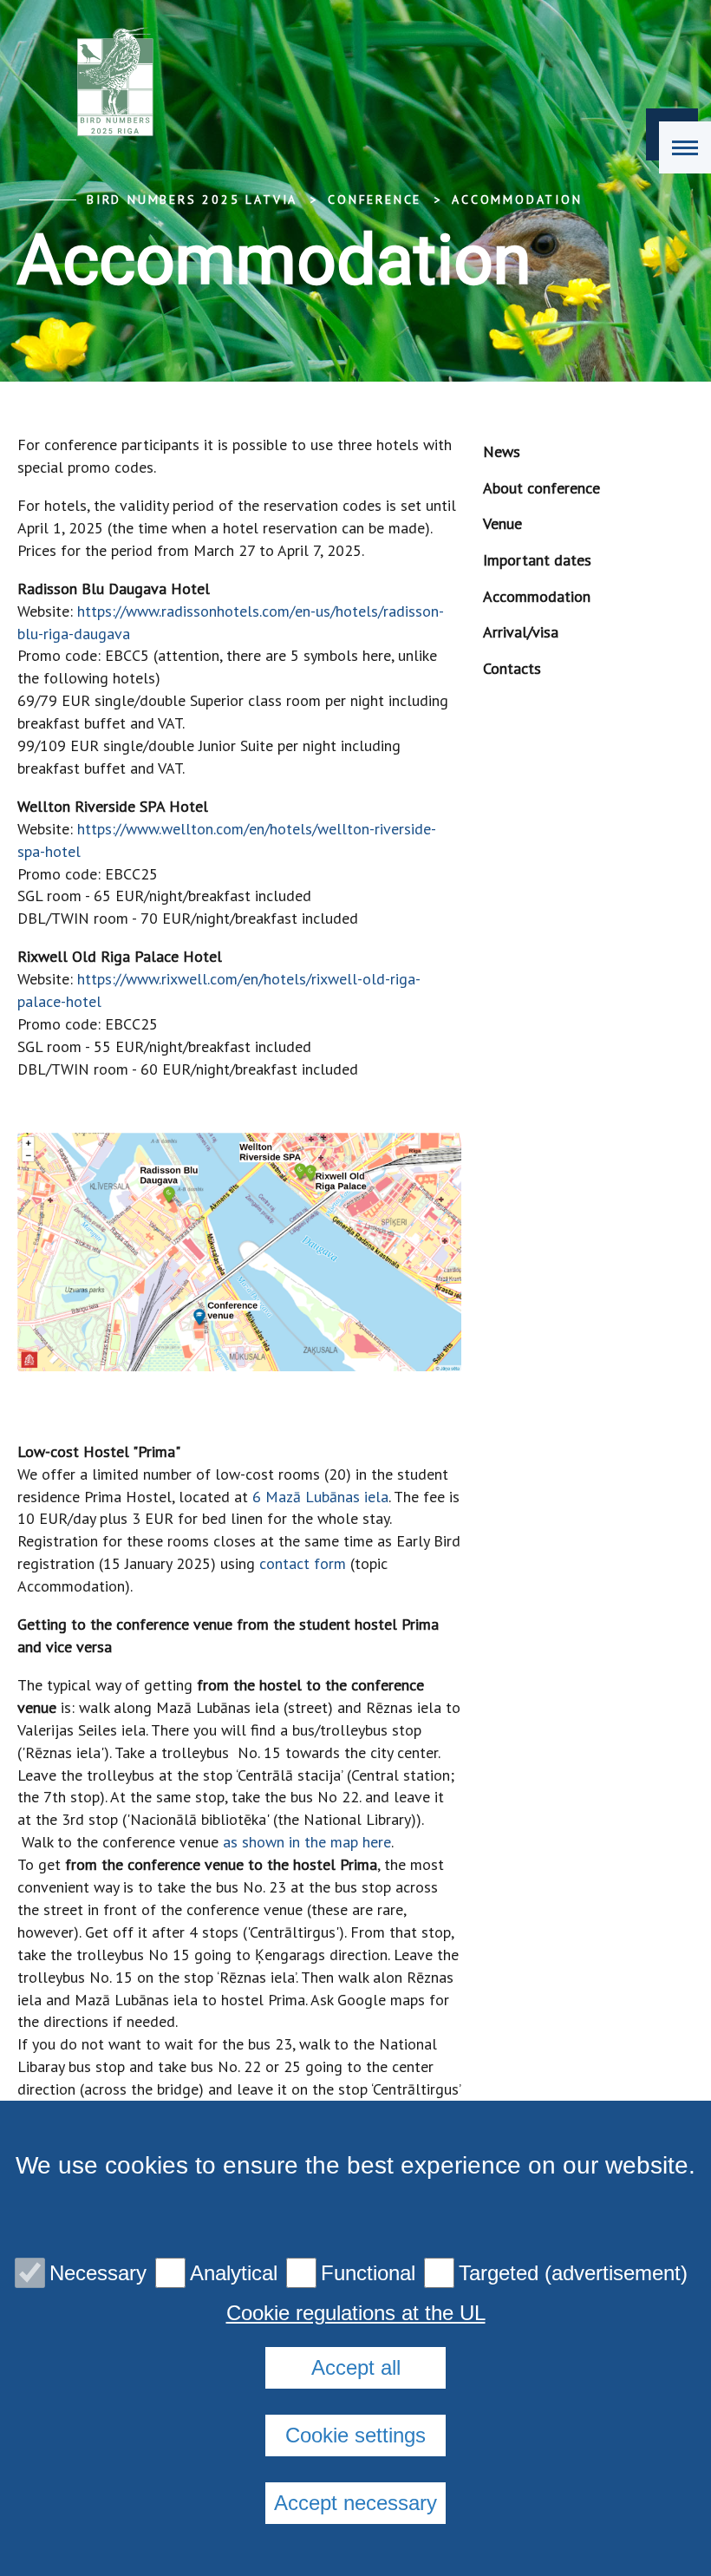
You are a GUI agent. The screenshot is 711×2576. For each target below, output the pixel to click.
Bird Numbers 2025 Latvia (192, 199)
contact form (303, 1563)
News (502, 451)
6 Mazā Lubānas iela (320, 1497)
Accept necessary (355, 2503)
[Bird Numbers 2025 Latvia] (117, 87)
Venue (502, 523)
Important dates (537, 560)
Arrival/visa (521, 632)
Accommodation (517, 199)
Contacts (512, 668)
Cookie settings (355, 2435)
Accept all (356, 2367)
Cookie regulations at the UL (356, 2313)
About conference (541, 488)
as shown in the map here (307, 1842)
